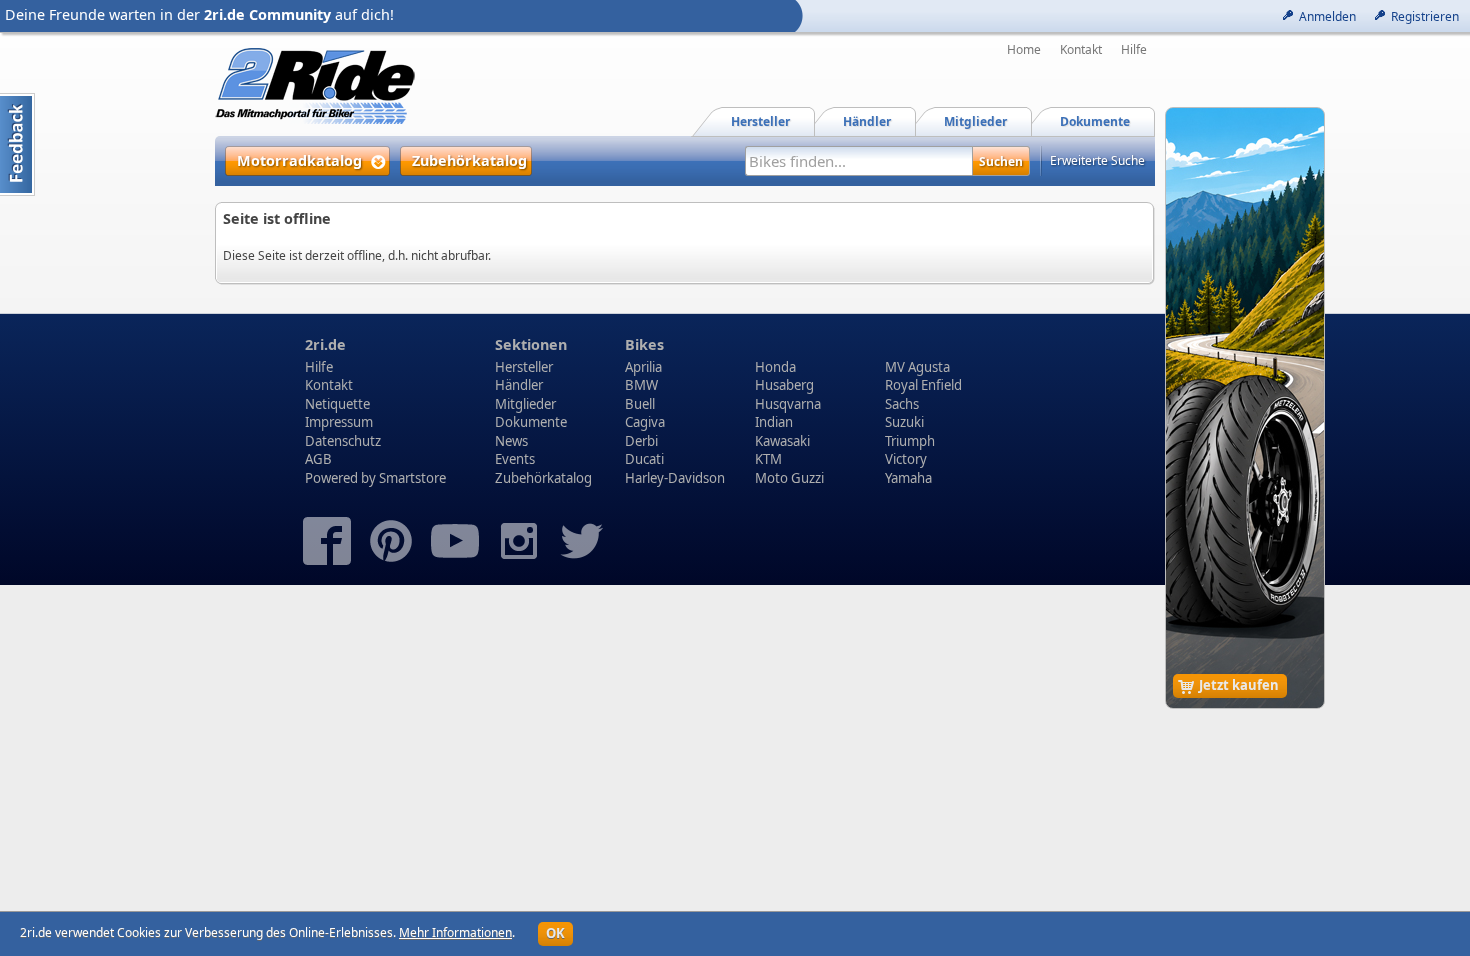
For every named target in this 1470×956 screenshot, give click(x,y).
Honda (775, 367)
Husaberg (784, 385)
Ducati (644, 459)
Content (17, 144)
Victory (906, 459)
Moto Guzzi (789, 478)
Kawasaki (782, 441)
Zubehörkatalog (543, 478)
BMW (641, 385)
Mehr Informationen (455, 932)
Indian (774, 422)
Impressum (339, 422)
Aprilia (643, 367)
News (511, 441)
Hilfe (1134, 50)
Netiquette (337, 404)
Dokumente (531, 422)
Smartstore (412, 478)
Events (515, 459)
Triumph (910, 441)
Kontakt (1081, 50)
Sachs (902, 404)
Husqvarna (788, 404)
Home (1024, 50)
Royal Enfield (923, 385)
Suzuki (904, 422)
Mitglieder (525, 404)
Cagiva (645, 422)
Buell (640, 404)
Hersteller (524, 367)
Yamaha (908, 478)
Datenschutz (343, 441)
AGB (318, 459)
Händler (519, 385)
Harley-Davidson (675, 478)
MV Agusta (917, 367)
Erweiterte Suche (1097, 160)
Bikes (644, 344)
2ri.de (325, 344)
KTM (768, 459)
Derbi (641, 441)
